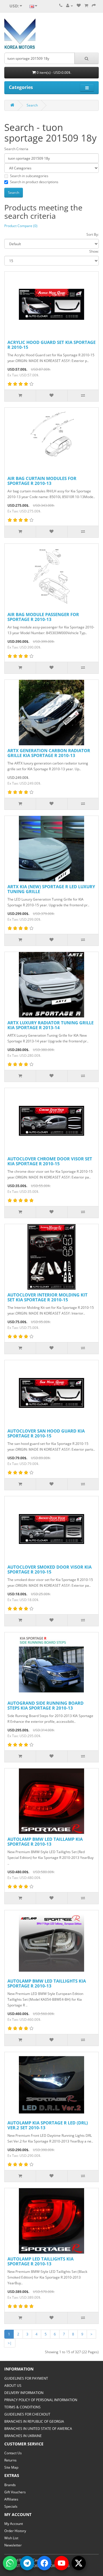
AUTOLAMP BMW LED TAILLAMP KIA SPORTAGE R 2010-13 (45, 1841)
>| (10, 2343)
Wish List (11, 2538)
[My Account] (70, 6)
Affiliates (11, 2499)
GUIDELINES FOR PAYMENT (26, 2378)
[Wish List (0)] (79, 6)
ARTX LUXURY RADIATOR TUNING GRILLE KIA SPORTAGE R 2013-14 (50, 1025)
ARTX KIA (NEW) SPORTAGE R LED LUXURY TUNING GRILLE (51, 889)
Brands (10, 2485)
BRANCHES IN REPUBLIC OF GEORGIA (34, 2421)
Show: (94, 251)
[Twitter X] (79, 2563)
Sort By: (93, 234)
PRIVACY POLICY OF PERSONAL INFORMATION (41, 2400)
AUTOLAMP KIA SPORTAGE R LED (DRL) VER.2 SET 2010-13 (48, 2125)
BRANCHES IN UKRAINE (23, 2436)
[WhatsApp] (10, 2563)
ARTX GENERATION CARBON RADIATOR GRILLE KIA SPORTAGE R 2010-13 (49, 753)
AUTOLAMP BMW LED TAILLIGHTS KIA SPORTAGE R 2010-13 (47, 1983)
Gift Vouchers (15, 2492)
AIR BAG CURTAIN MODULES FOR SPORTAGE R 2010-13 (42, 481)
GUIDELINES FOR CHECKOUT (27, 2414)
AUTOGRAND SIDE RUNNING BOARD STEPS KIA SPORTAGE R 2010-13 (45, 1705)
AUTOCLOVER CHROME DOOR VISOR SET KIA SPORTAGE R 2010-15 (50, 1161)
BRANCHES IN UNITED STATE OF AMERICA (38, 2429)
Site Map (11, 2467)
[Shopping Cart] (86, 6)
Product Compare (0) (21, 226)
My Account (14, 2524)
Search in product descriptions (34, 182)
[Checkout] (94, 6)
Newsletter (13, 2545)
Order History (15, 2531)
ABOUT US (13, 2386)
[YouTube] (62, 2563)
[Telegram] (27, 2563)
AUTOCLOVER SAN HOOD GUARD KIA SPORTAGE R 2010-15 (46, 1433)
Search (32, 105)
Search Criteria (16, 149)
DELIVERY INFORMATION (24, 2393)
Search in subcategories (29, 176)
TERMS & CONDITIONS (22, 2407)
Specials (11, 2506)
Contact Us (13, 2453)
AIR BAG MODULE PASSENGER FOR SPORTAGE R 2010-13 (43, 617)
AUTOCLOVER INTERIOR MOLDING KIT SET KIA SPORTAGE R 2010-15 (47, 1297)
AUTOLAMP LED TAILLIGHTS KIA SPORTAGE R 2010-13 (40, 2261)
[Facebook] (44, 2563)
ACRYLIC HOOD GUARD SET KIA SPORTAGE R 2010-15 (51, 345)
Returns (10, 2460)
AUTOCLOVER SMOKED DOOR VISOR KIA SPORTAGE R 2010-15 (49, 1569)
